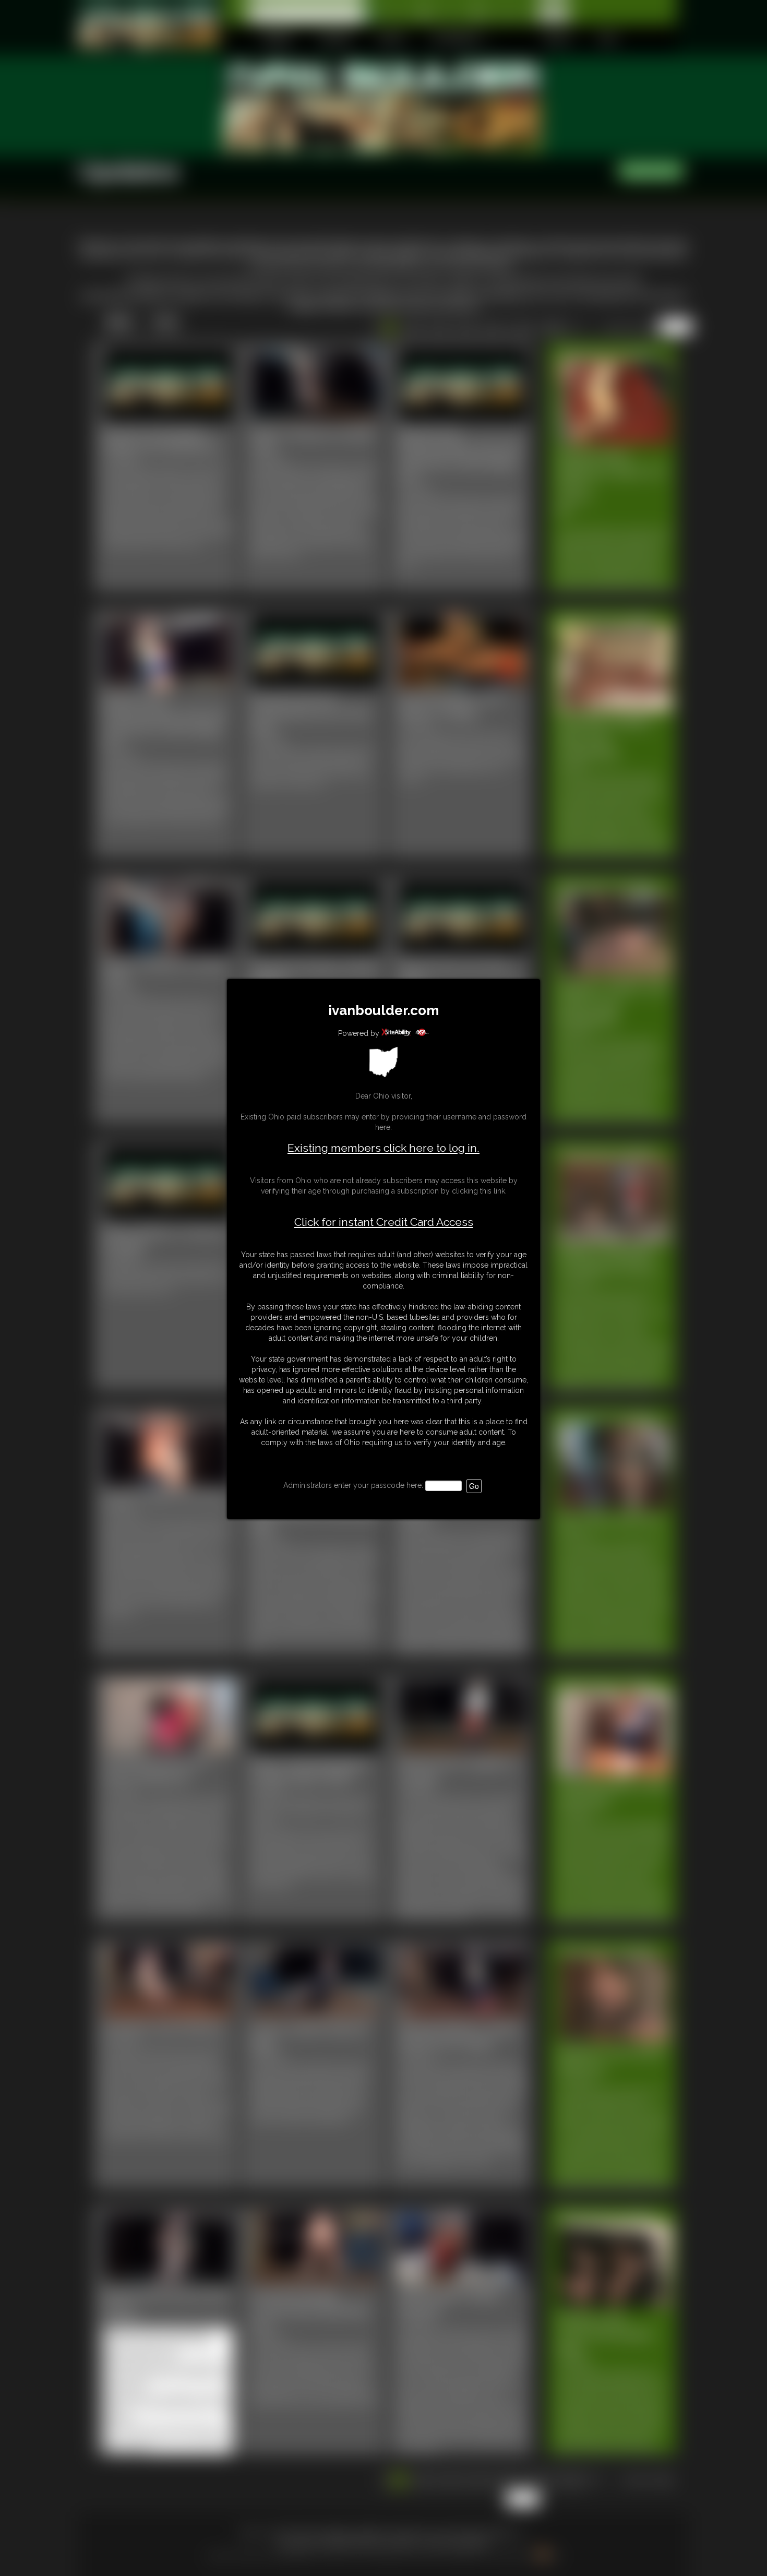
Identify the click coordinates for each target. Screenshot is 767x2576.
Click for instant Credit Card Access (384, 1222)
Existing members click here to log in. (383, 1148)
